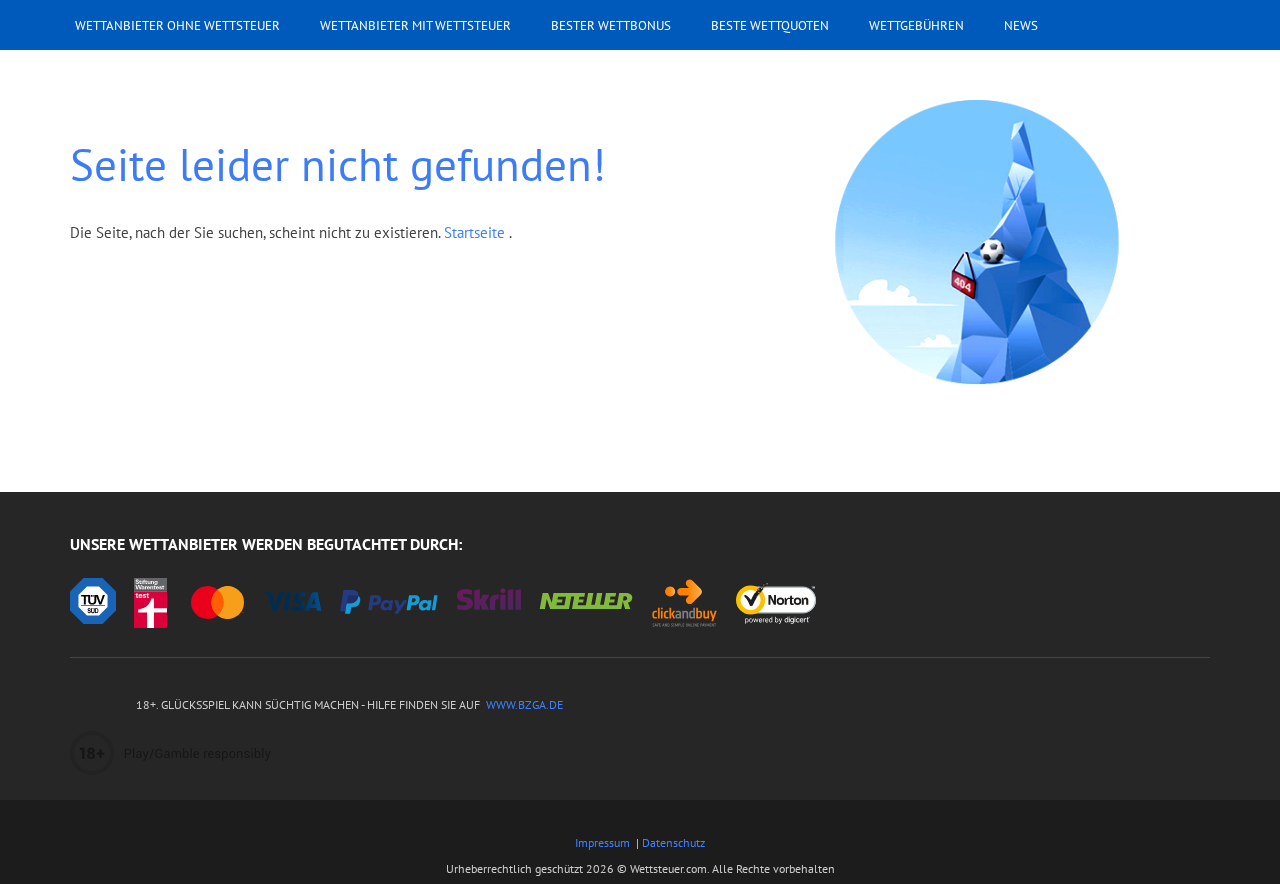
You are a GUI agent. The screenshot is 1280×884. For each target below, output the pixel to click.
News (1021, 25)
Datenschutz (673, 842)
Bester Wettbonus (611, 25)
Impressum (602, 842)
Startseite (476, 232)
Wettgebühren (916, 25)
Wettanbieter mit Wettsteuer (415, 25)
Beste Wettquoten (770, 25)
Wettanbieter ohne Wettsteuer (177, 25)
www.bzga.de (523, 704)
